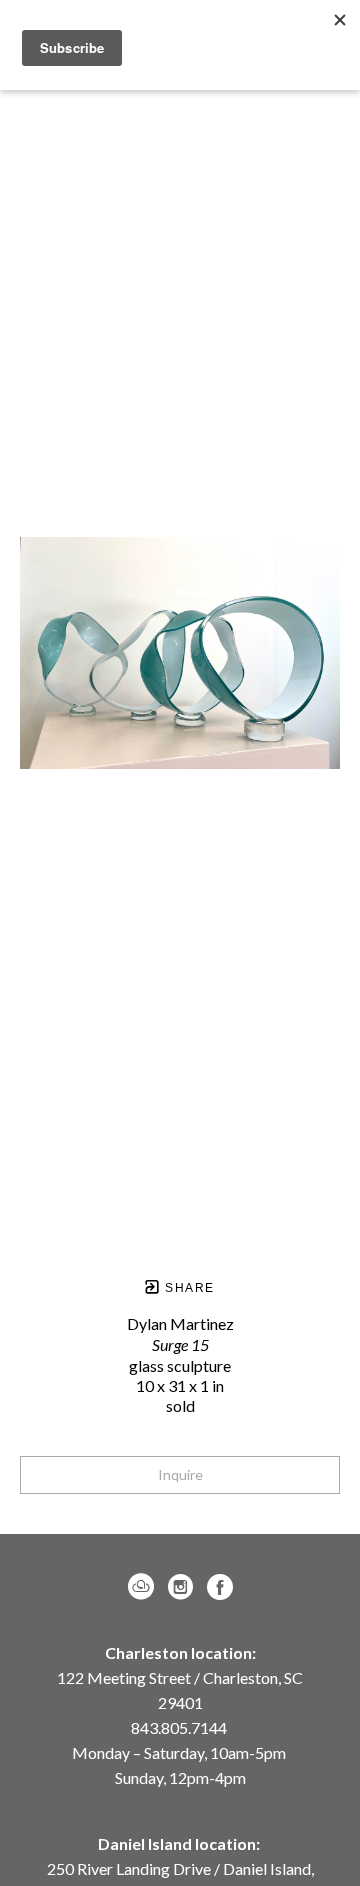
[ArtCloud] (144, 1587)
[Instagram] (184, 1587)
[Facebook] (220, 1587)
